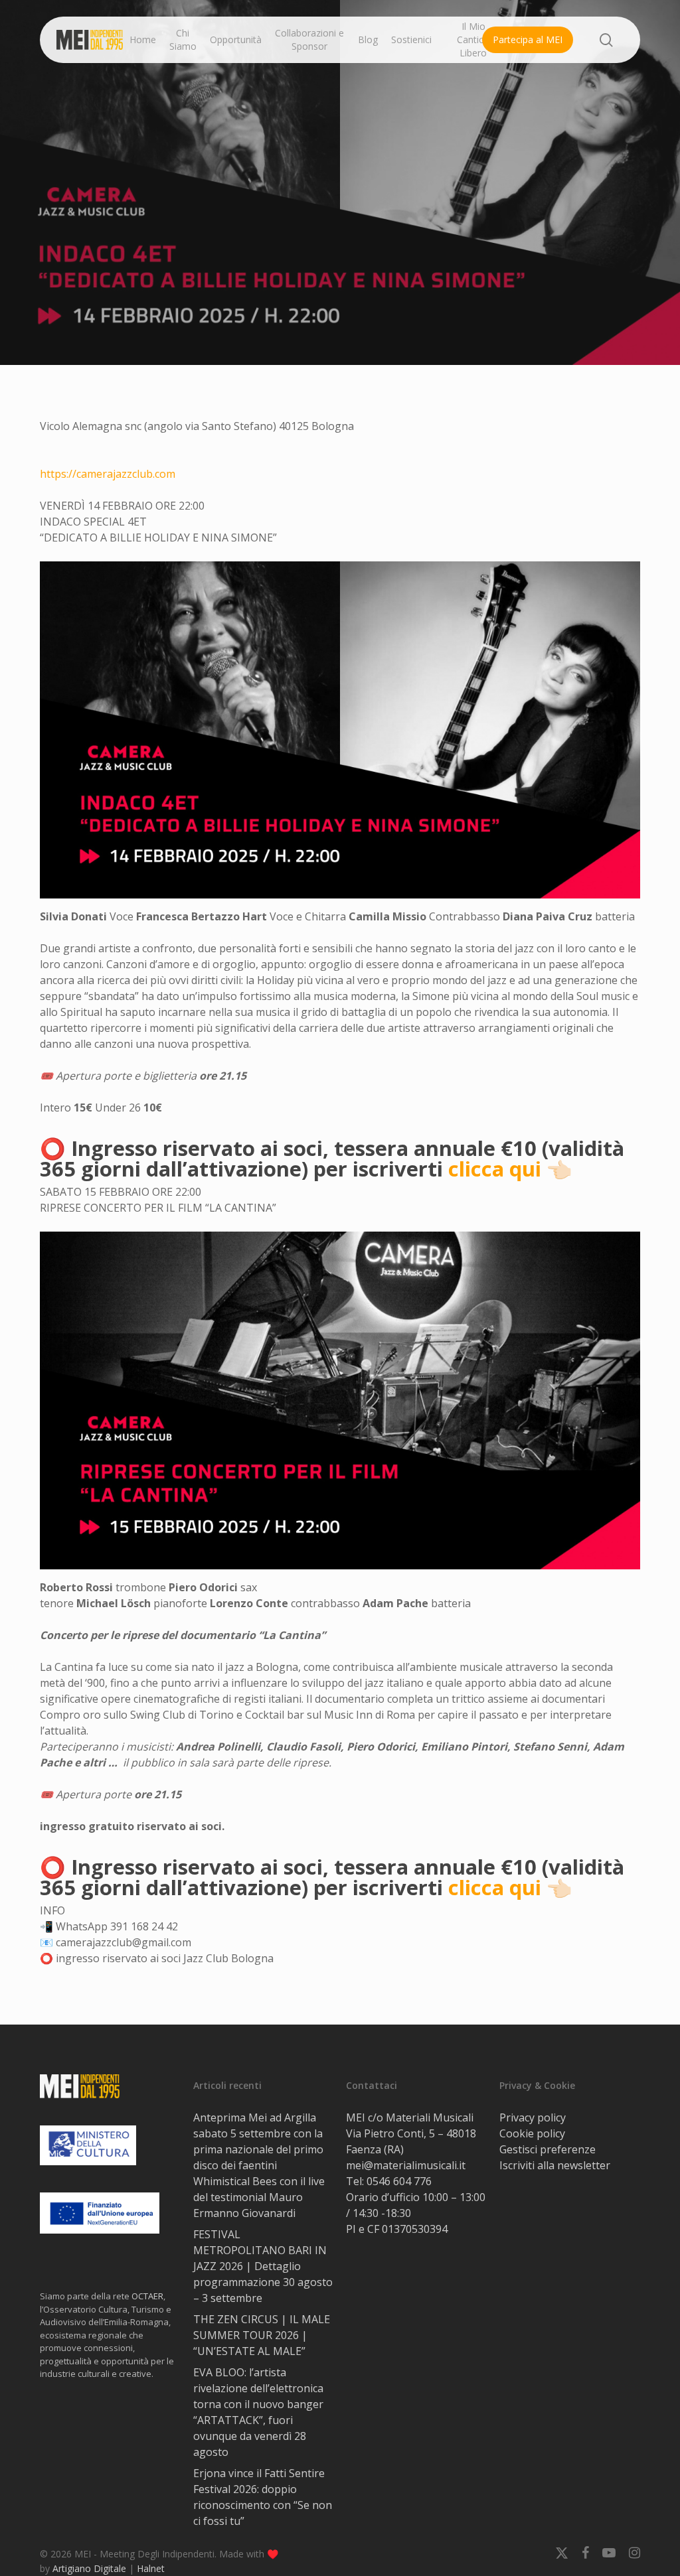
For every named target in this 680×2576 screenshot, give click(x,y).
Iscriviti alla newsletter (555, 2165)
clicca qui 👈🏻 (510, 1169)
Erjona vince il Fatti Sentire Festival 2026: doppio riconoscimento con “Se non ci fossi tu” (263, 2497)
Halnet (151, 2568)
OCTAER (147, 2296)
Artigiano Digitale (89, 2568)
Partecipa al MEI (528, 39)
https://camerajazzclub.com (108, 474)
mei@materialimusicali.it (406, 2165)
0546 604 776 (399, 2181)
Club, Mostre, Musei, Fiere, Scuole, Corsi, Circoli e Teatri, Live (340, 314)
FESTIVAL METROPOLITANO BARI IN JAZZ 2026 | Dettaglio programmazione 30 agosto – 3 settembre (263, 2266)
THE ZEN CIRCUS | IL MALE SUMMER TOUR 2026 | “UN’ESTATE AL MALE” (262, 2335)
